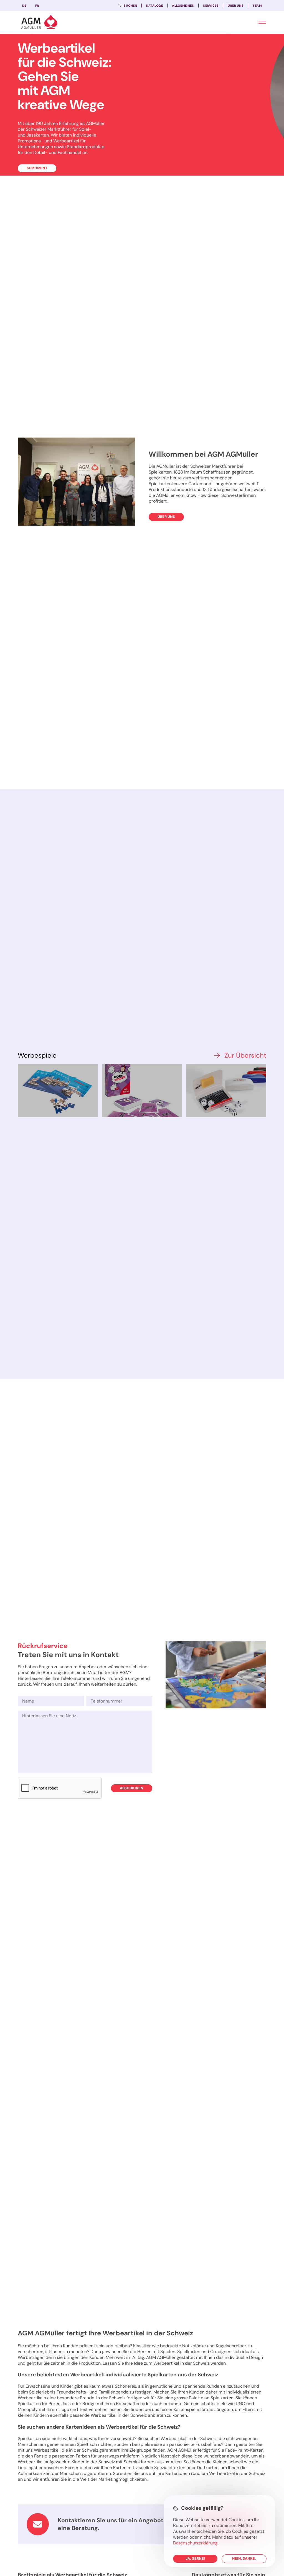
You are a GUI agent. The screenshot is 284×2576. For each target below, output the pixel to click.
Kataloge (154, 6)
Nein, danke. (244, 2558)
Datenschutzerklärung (195, 2543)
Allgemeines (183, 6)
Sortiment (37, 168)
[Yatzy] (226, 1091)
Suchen (130, 6)
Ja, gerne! (195, 2558)
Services (211, 6)
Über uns (236, 6)
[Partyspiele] (142, 1091)
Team (257, 6)
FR (37, 6)
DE (24, 6)
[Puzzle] (58, 1091)
